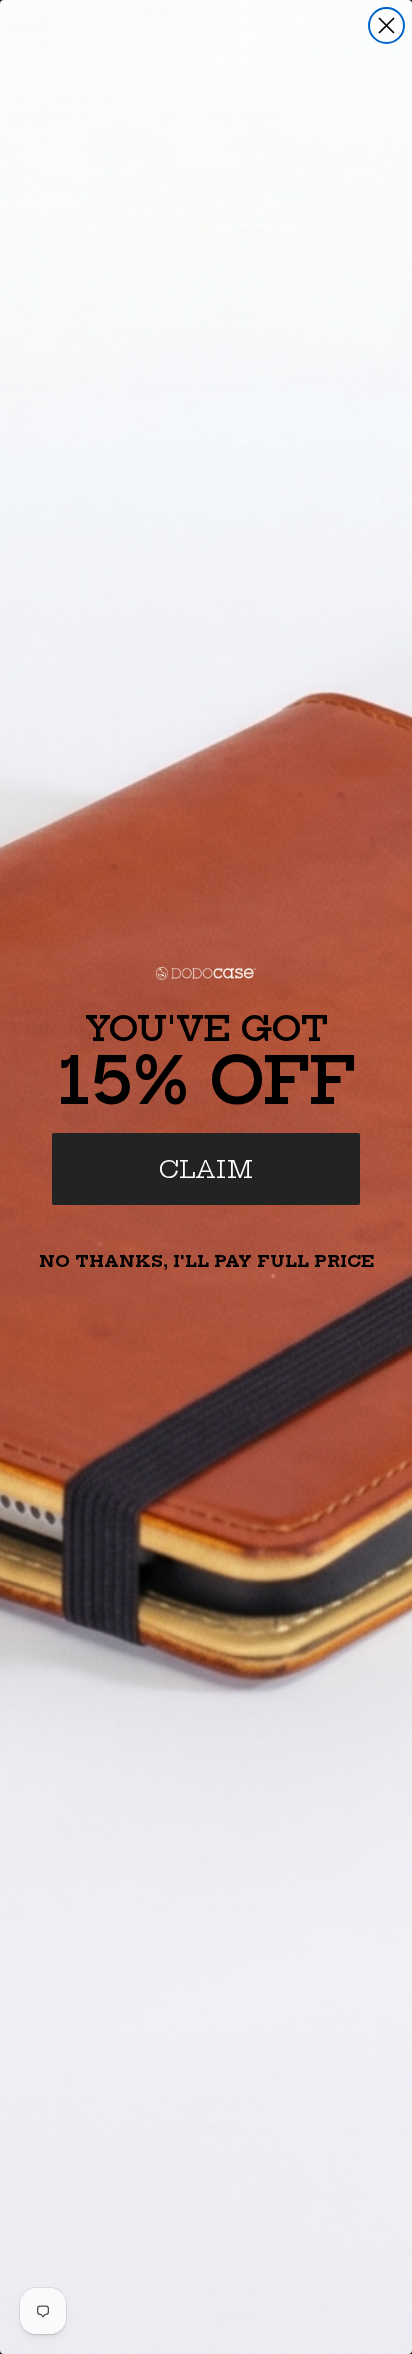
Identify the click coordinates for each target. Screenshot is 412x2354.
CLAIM (206, 1169)
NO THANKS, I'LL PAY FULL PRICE (206, 1261)
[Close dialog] (386, 25)
